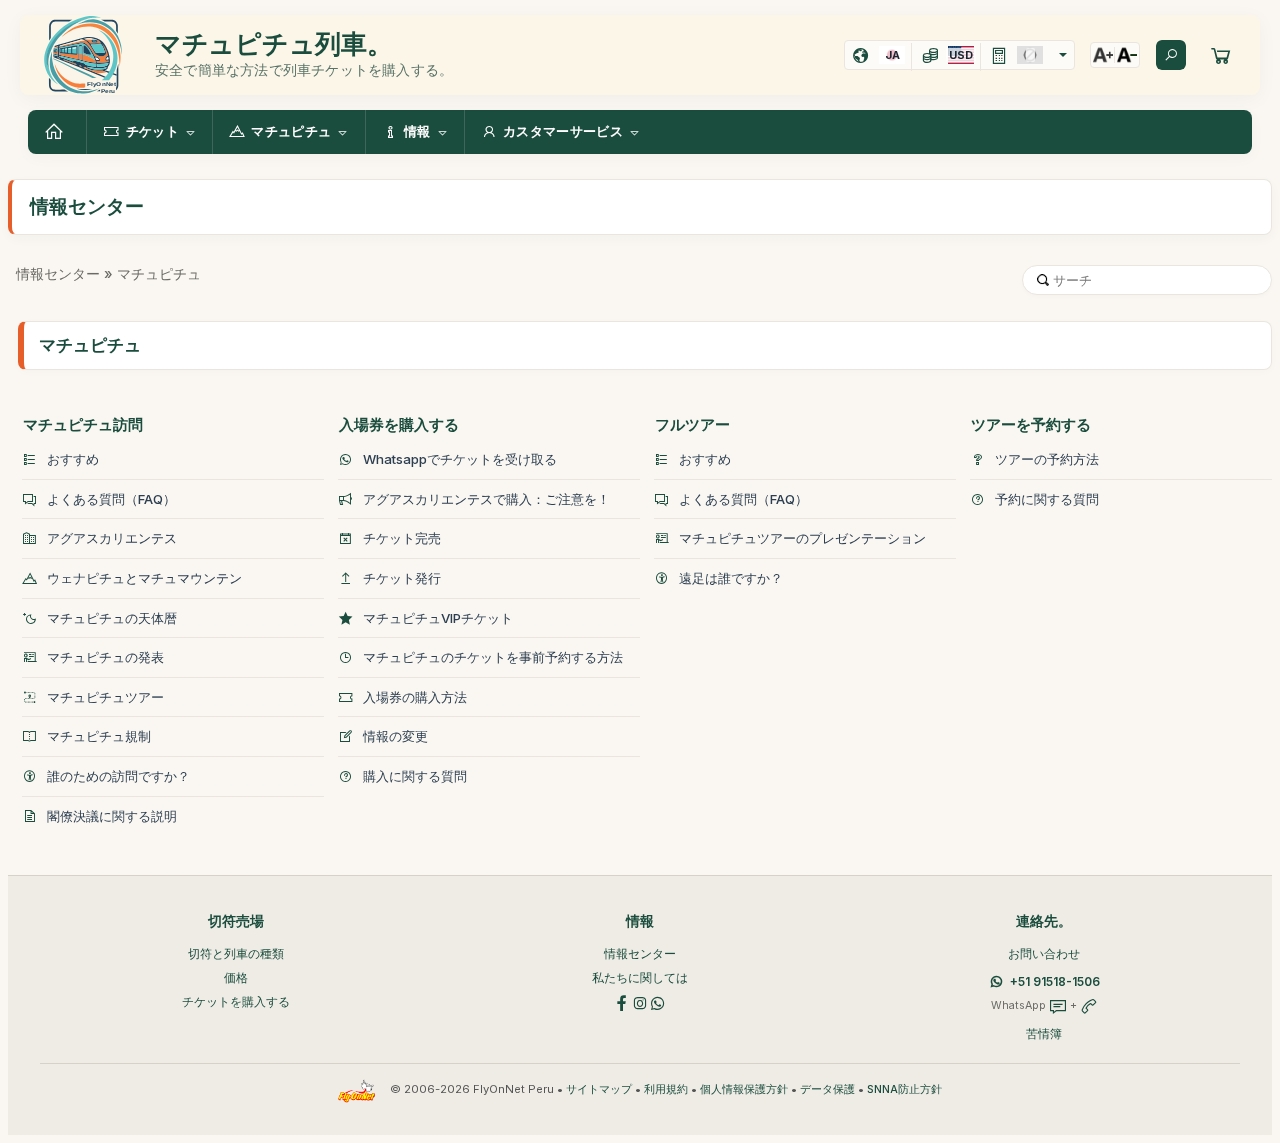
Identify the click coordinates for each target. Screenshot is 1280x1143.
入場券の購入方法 (415, 697)
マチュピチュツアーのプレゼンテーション (802, 538)
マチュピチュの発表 (105, 657)
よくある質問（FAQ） (111, 499)
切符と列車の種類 (236, 953)
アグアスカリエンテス (112, 538)
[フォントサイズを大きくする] (1103, 55)
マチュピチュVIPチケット (438, 618)
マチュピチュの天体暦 (112, 618)
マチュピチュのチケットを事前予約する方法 (493, 657)
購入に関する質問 (415, 776)
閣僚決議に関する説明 (112, 816)
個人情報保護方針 (744, 1089)
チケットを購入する (236, 1001)
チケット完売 (402, 538)
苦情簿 (1044, 1033)
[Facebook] (622, 1002)
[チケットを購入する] (1221, 55)
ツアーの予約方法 (1047, 459)
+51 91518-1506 (1055, 981)
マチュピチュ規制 (99, 736)
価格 (236, 977)
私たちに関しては (640, 977)
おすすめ (73, 459)
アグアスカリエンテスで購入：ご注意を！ (486, 499)
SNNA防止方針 (904, 1089)
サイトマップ (599, 1089)
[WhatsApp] (658, 1002)
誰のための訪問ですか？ (118, 776)
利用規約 (666, 1089)
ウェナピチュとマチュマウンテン (144, 578)
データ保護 (827, 1089)
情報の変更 (395, 736)
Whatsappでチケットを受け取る (460, 459)
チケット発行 (402, 578)
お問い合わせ (1044, 953)
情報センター (58, 273)
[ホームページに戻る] (57, 132)
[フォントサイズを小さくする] (1127, 55)
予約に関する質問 (1047, 499)
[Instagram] (640, 1002)
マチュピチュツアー (105, 697)
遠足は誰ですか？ (731, 578)
